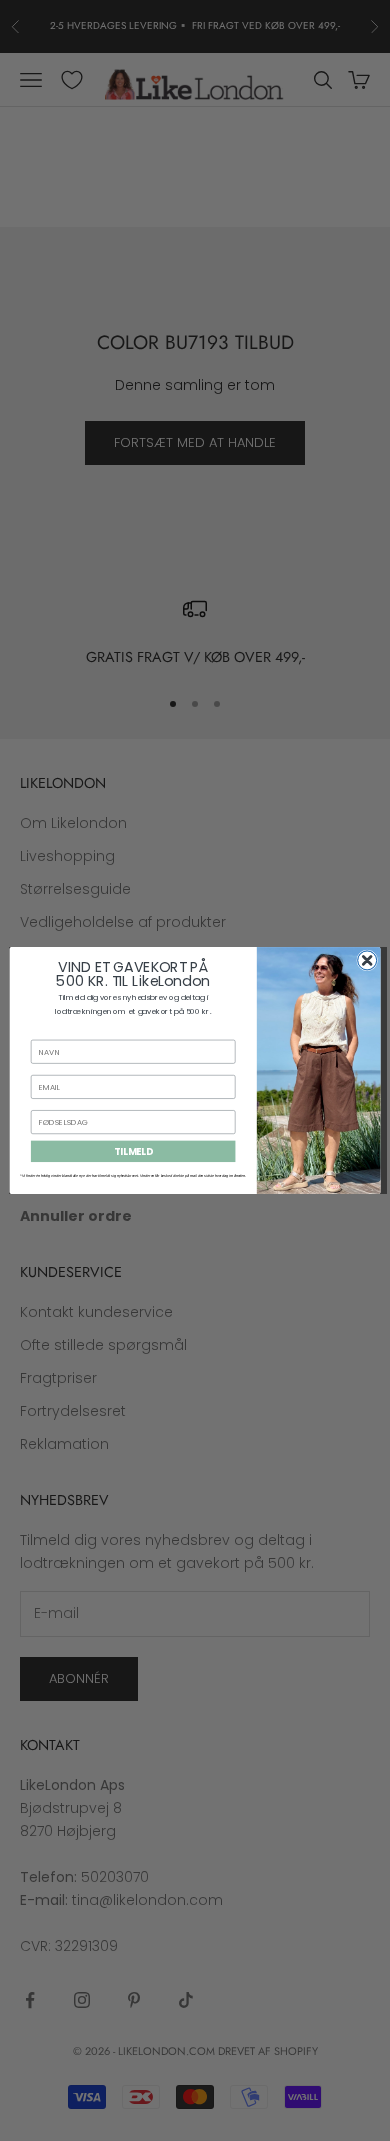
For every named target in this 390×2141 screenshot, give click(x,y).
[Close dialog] (367, 960)
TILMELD (133, 1151)
